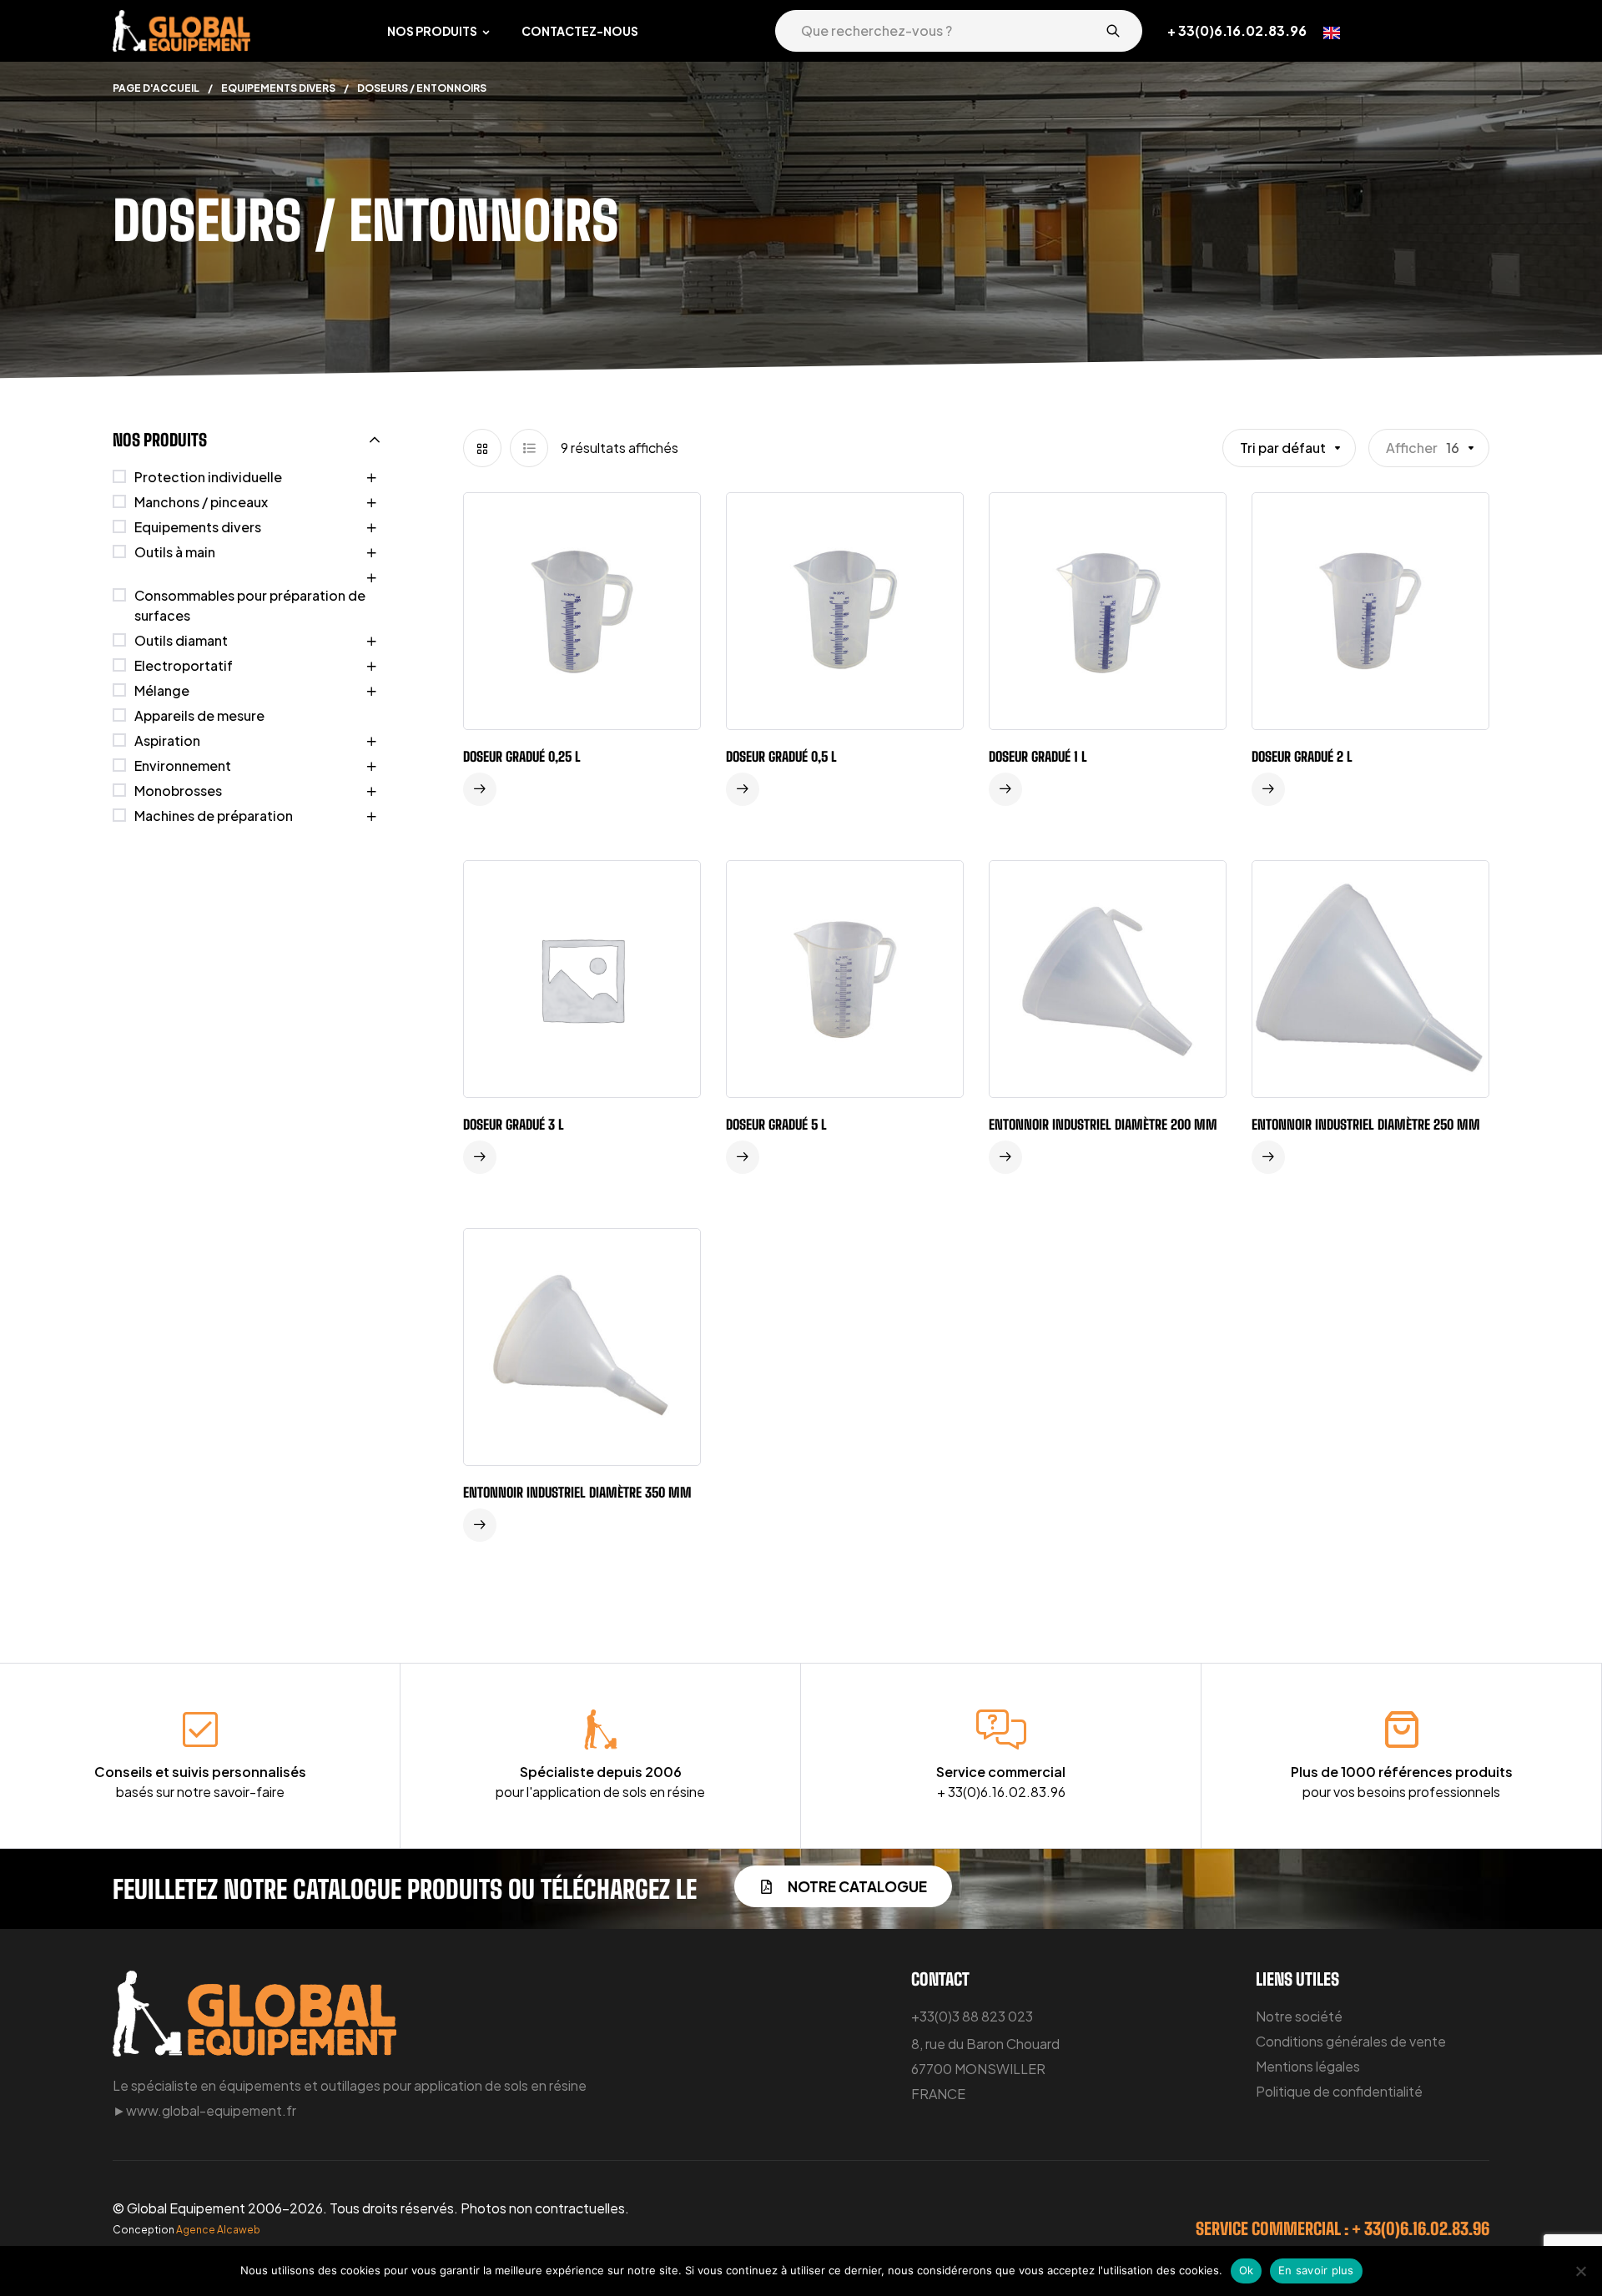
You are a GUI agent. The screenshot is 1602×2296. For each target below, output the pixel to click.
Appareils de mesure (199, 715)
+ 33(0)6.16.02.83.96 (1237, 30)
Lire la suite (480, 789)
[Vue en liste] (529, 448)
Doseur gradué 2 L (1302, 756)
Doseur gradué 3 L (514, 1124)
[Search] (1113, 31)
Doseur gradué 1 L (1038, 756)
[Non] (1581, 2271)
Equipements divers (278, 88)
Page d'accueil (156, 88)
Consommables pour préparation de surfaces (250, 605)
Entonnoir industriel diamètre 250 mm (1366, 1124)
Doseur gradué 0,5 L (781, 756)
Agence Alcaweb (218, 2230)
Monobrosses (178, 791)
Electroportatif (184, 665)
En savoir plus (1316, 2270)
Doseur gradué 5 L (776, 1124)
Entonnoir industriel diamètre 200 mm (1103, 1124)
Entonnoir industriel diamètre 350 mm (577, 1492)
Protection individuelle (208, 477)
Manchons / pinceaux (201, 502)
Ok (1247, 2270)
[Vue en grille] (482, 448)
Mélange (162, 690)
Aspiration (167, 740)
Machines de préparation (214, 816)
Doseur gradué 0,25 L (522, 756)
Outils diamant (181, 640)
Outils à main (175, 552)
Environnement (183, 765)
